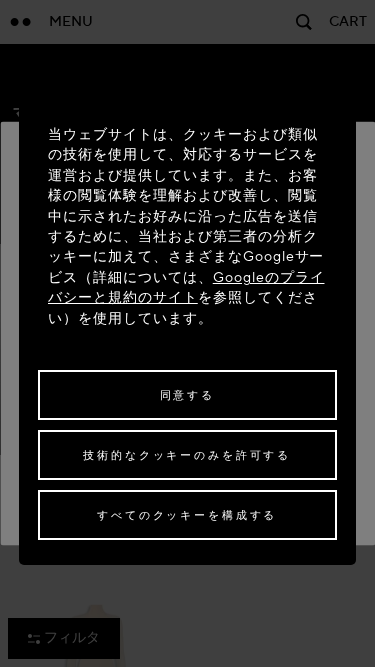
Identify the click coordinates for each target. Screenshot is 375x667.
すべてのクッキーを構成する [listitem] (187, 515)
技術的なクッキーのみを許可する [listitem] (187, 455)
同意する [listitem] (187, 395)
